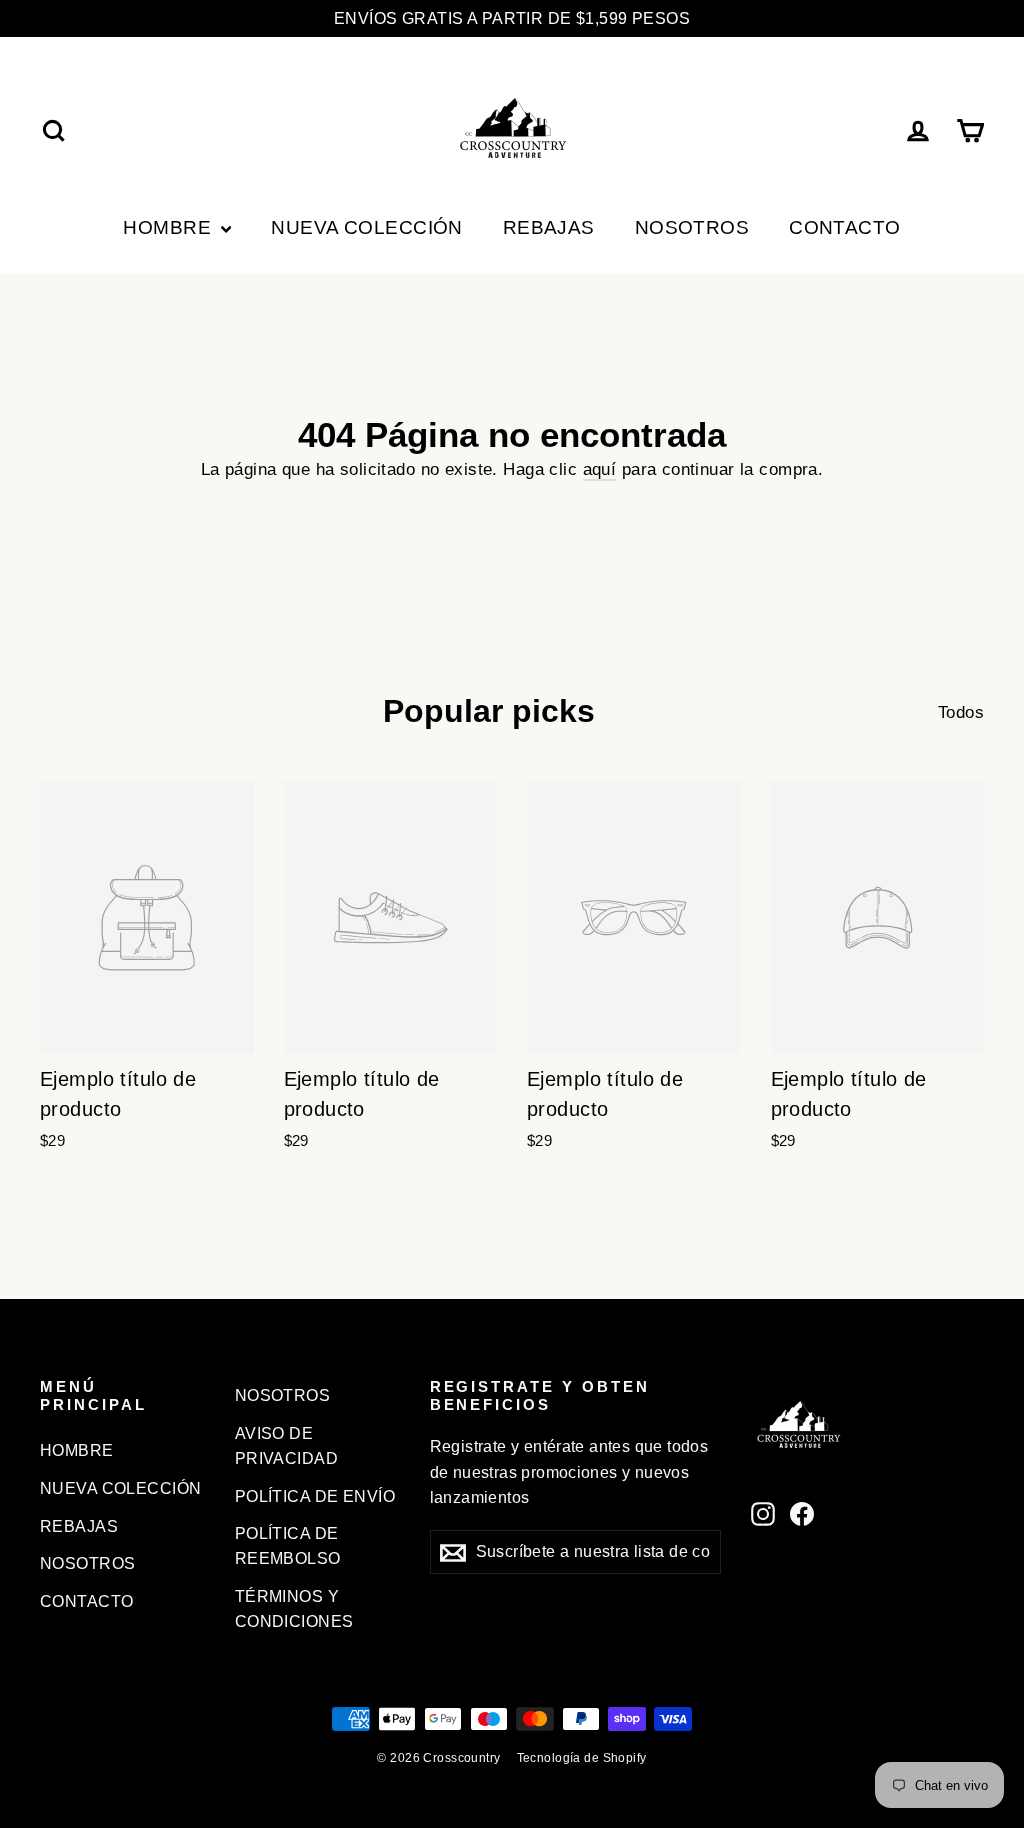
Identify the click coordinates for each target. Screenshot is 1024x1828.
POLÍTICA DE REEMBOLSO (288, 1546)
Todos (961, 712)
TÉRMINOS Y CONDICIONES (294, 1609)
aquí (600, 469)
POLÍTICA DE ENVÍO (315, 1496)
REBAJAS (549, 227)
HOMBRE (169, 227)
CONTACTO (844, 227)
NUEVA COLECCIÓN (366, 227)
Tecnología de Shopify (582, 1758)
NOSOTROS (692, 227)
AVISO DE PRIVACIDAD (286, 1446)
